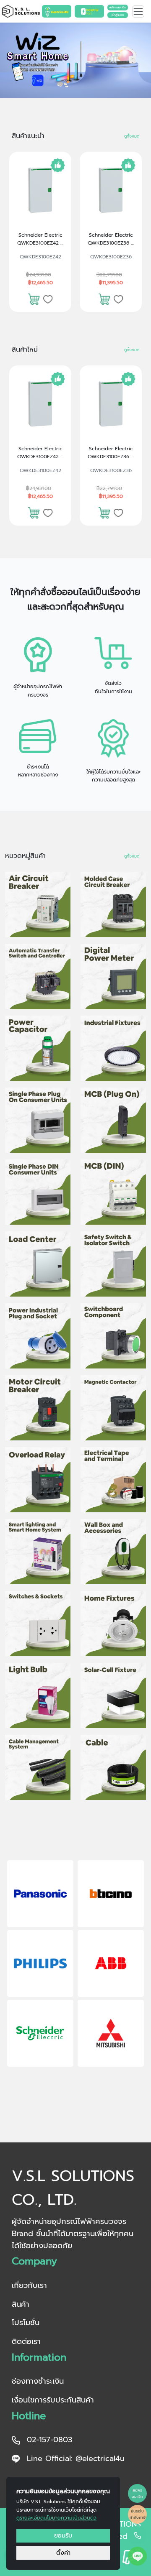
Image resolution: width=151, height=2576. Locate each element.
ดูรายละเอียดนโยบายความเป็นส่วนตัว (56, 2518)
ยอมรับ (63, 2535)
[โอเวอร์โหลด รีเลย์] (38, 1480)
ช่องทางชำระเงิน (38, 2381)
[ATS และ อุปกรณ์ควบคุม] (38, 976)
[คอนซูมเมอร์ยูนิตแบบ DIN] (38, 1192)
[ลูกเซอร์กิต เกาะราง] (113, 1192)
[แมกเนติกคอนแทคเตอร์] (113, 1408)
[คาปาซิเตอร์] (38, 1048)
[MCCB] (113, 904)
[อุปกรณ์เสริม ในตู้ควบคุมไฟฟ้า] (113, 1336)
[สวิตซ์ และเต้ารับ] (38, 1624)
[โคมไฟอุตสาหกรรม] (113, 1048)
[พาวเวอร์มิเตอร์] (113, 976)
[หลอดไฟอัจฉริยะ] (38, 1552)
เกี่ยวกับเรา (29, 2285)
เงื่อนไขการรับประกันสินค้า (53, 2400)
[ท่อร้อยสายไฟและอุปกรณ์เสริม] (38, 1767)
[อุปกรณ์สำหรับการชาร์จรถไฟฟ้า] (113, 1552)
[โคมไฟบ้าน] (113, 1624)
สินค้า (21, 2304)
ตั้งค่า (63, 2553)
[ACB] (38, 904)
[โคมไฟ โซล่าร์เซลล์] (113, 1695)
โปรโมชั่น (26, 2323)
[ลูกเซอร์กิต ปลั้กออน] (113, 1120)
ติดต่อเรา (26, 2341)
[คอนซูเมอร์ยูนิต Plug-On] (38, 1120)
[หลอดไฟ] (38, 1695)
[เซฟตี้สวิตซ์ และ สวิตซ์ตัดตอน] (113, 1264)
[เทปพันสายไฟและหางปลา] (113, 1480)
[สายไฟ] (113, 1767)
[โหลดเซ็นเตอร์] (38, 1264)
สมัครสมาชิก (118, 7)
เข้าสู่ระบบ (118, 15)
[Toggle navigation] (138, 11)
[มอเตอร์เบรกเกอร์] (38, 1408)
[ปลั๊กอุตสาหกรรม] (38, 1336)
